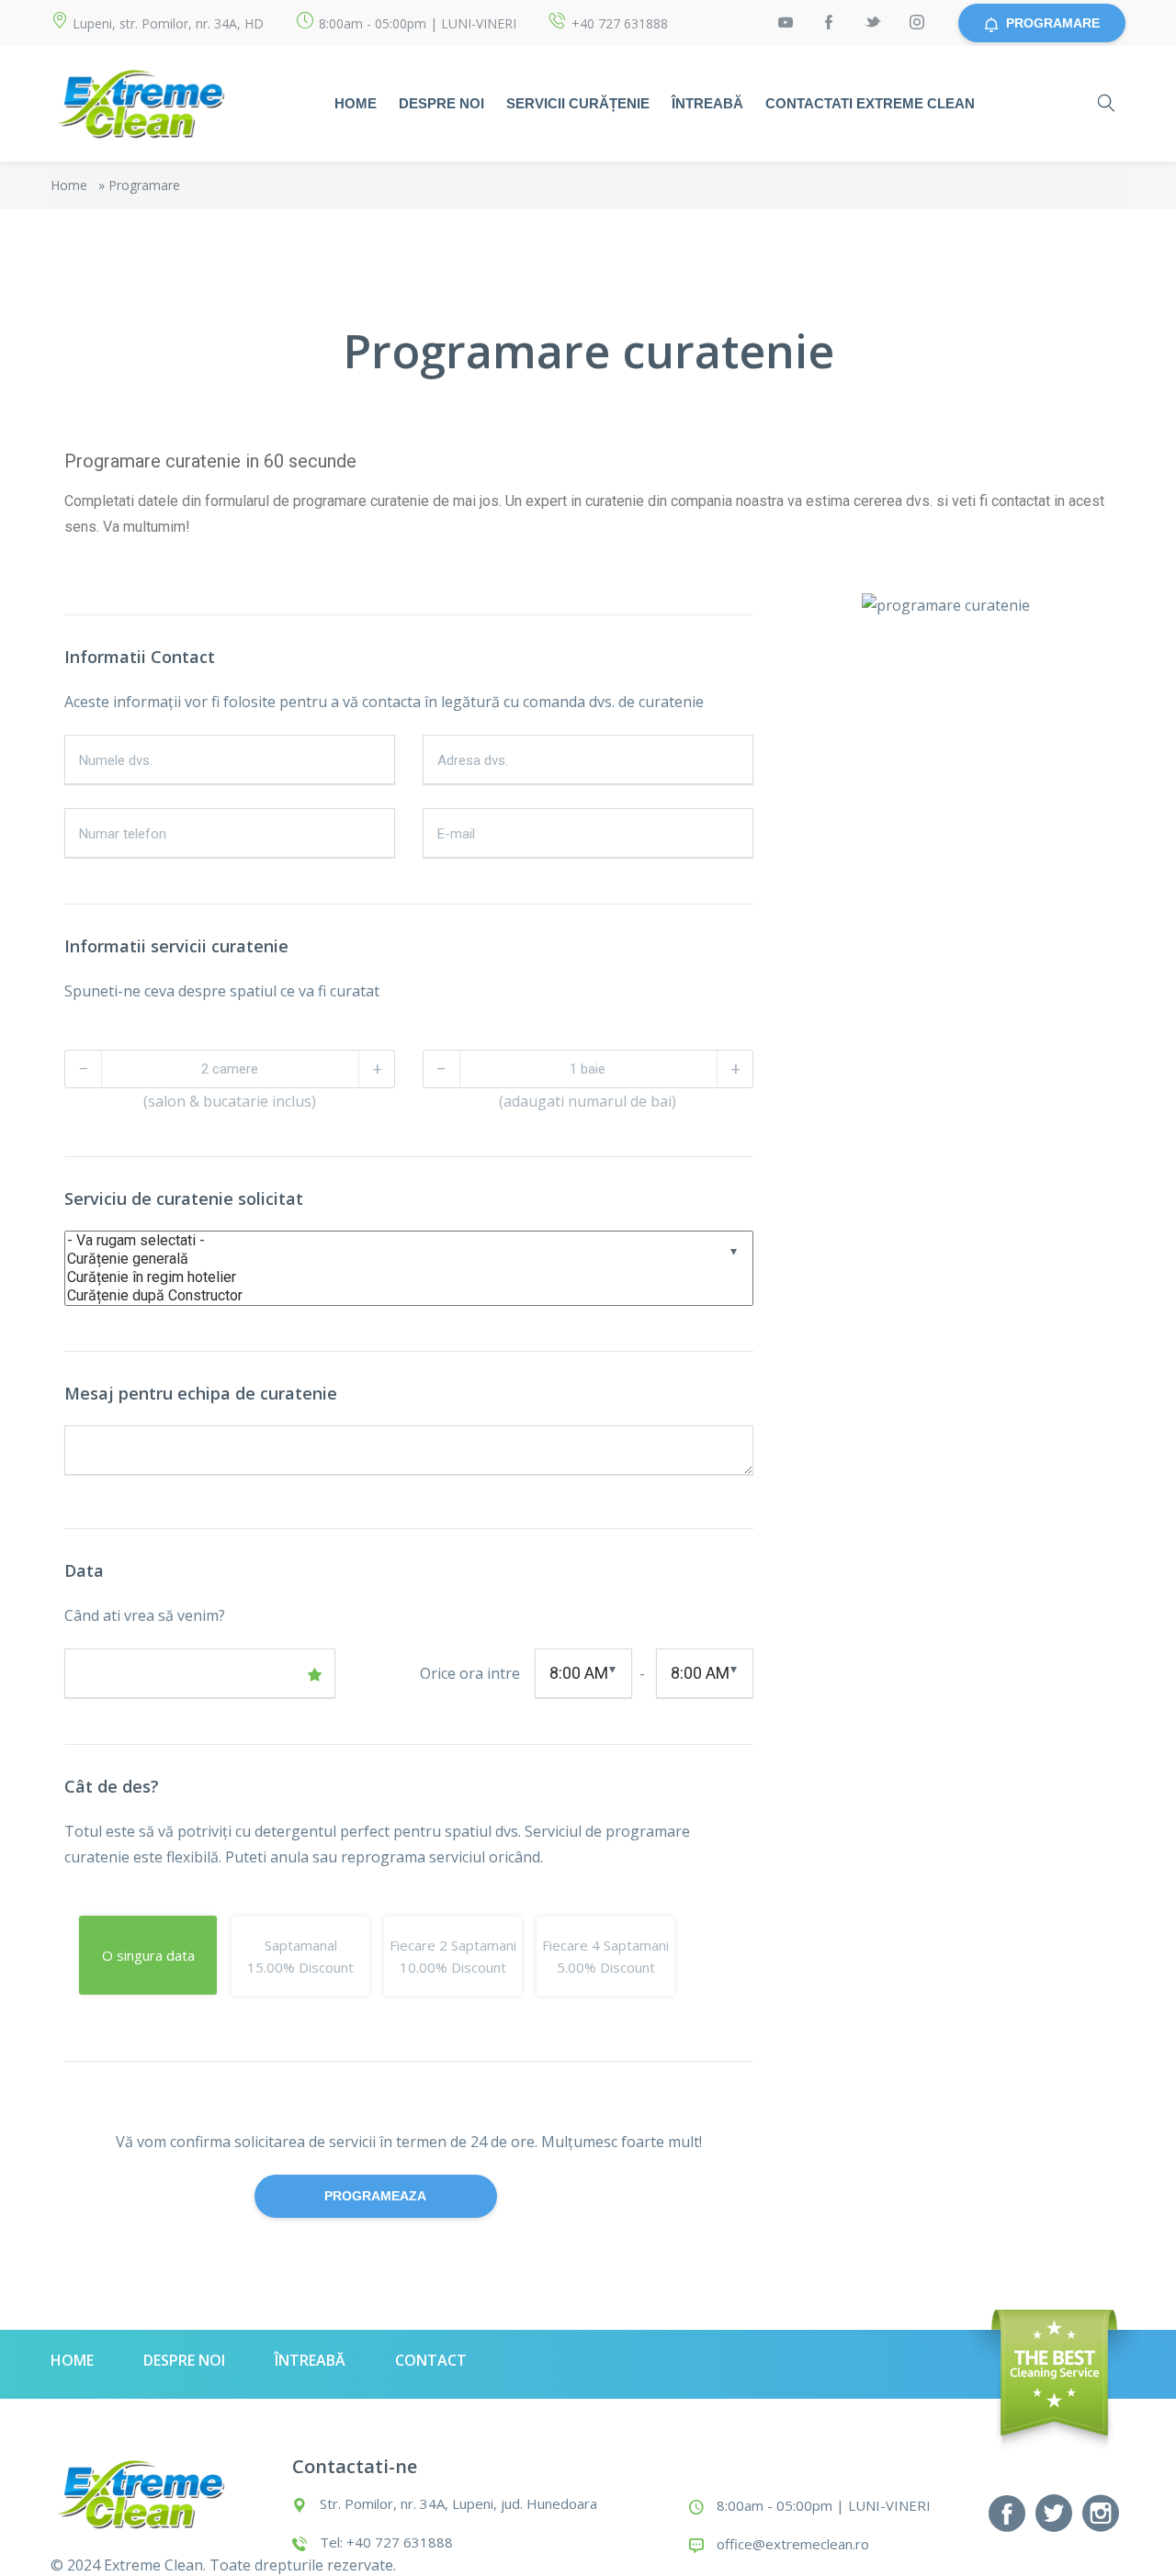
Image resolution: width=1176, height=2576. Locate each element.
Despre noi (441, 103)
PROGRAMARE (1053, 23)
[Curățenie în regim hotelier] (390, 1277)
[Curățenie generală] (390, 1259)
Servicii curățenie (578, 103)
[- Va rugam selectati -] (390, 1241)
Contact (431, 2360)
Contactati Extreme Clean (870, 103)
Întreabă (707, 103)
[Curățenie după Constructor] (390, 1296)
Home (356, 103)
